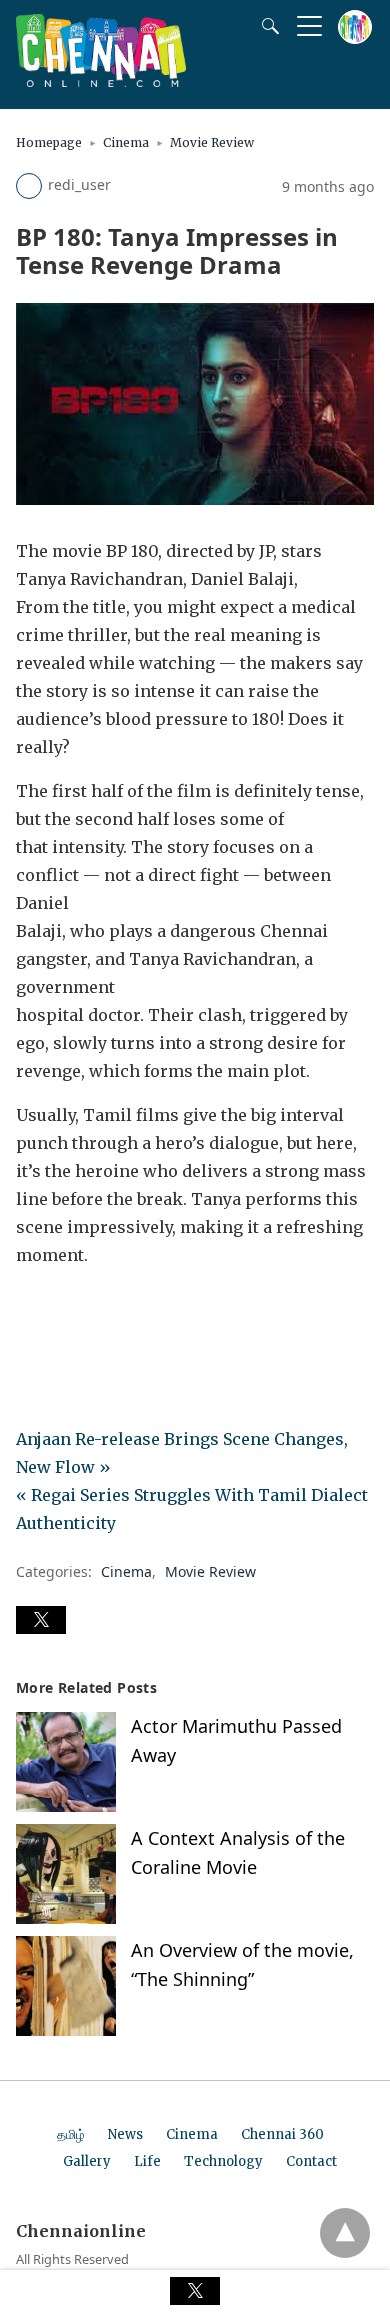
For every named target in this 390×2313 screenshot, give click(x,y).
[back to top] (345, 2233)
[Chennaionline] (101, 81)
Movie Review (212, 142)
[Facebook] (32, 1311)
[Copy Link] (128, 1311)
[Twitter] (64, 1311)
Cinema (126, 142)
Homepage (49, 142)
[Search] (266, 26)
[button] (41, 1620)
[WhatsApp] (96, 1311)
